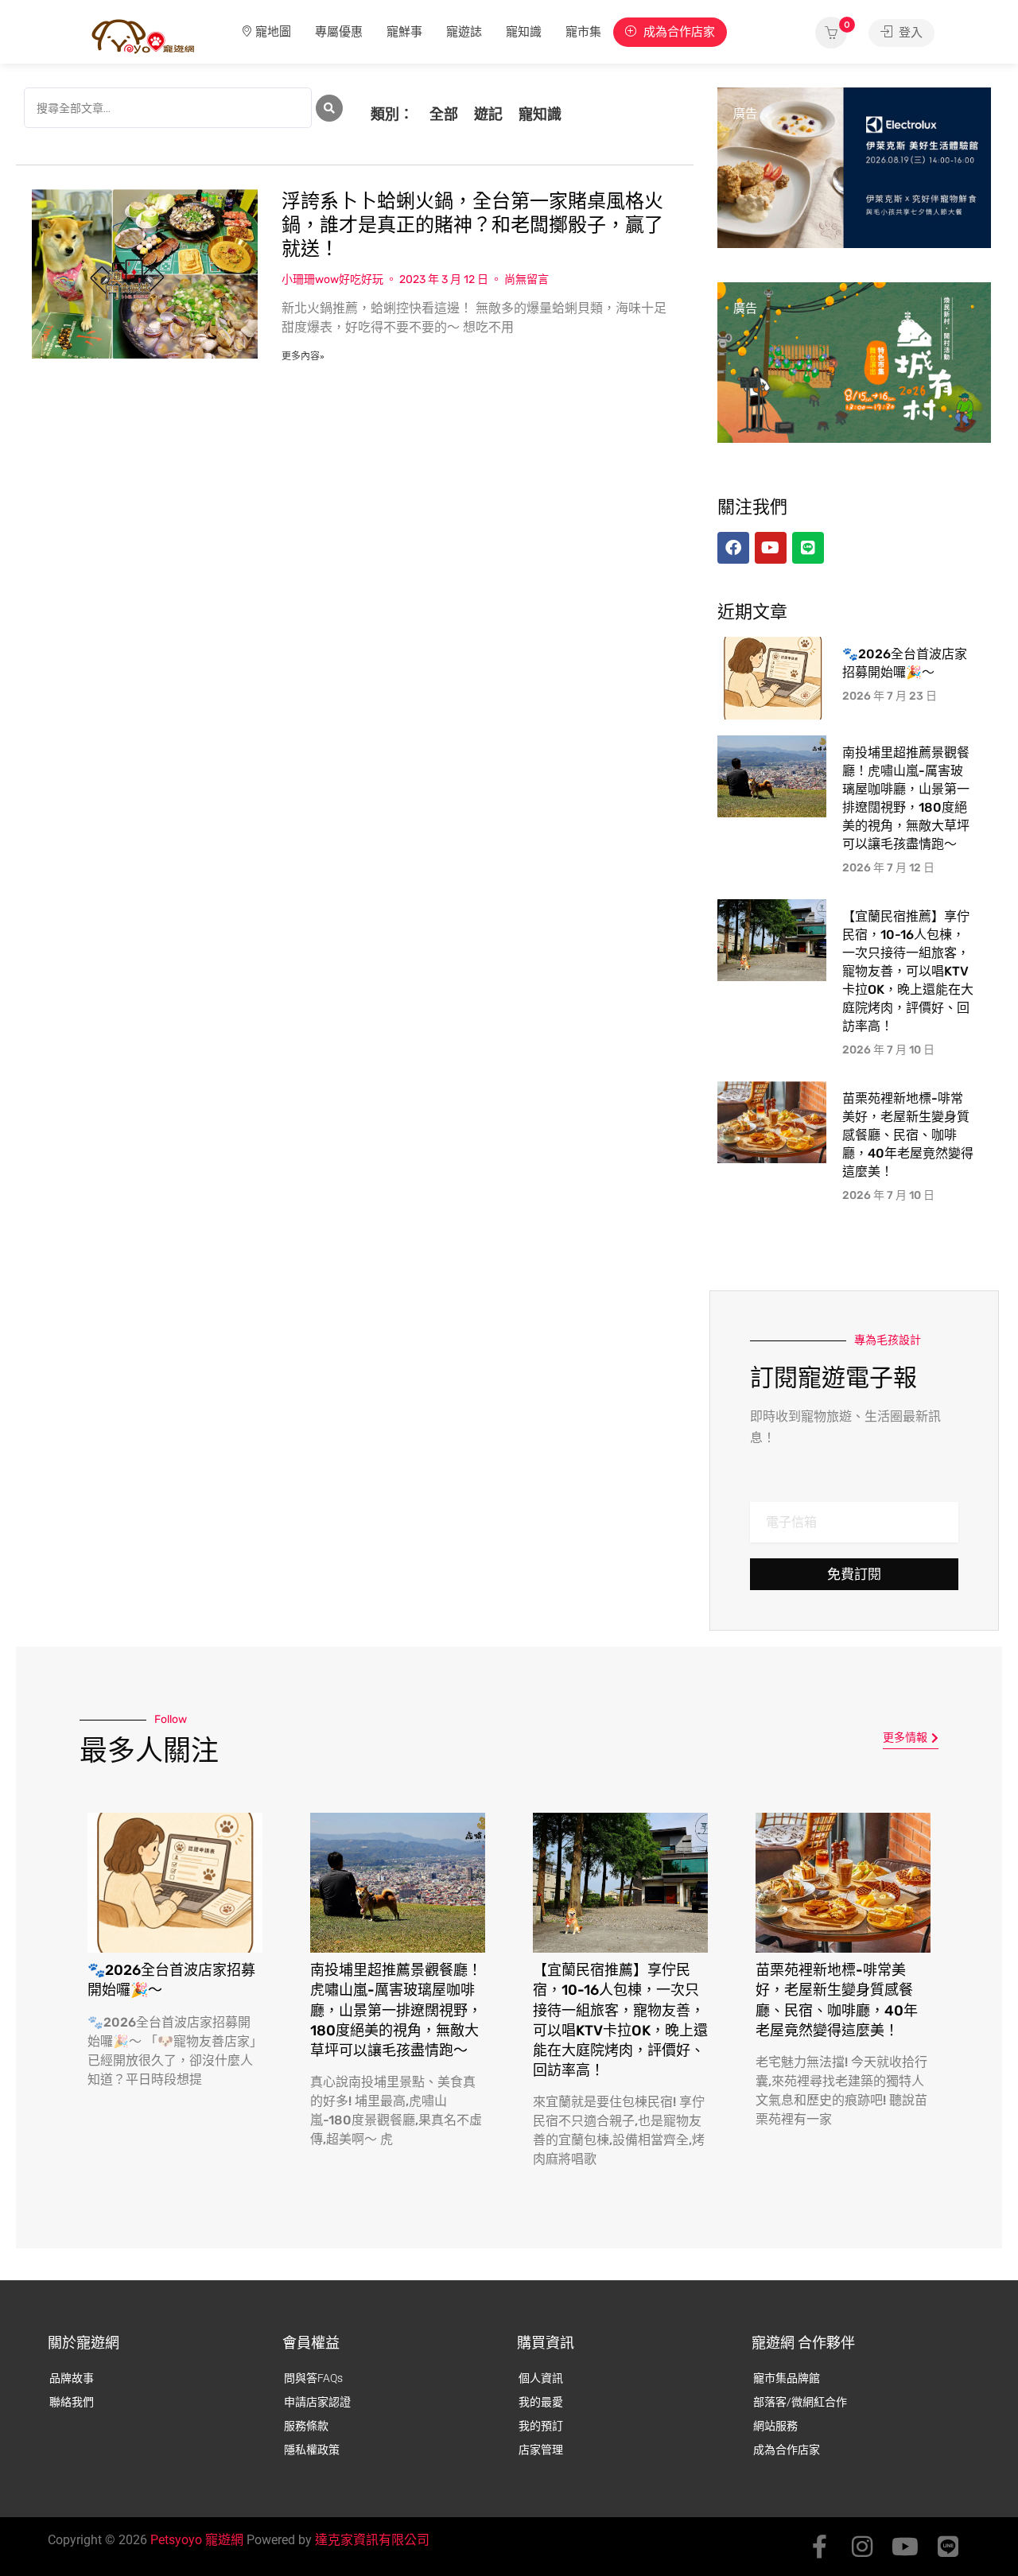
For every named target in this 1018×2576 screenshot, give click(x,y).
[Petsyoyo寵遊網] (143, 35)
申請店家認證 (317, 2402)
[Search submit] (329, 108)
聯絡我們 (72, 2402)
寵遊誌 (464, 32)
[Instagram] (862, 2547)
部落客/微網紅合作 (800, 2402)
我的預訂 (541, 2426)
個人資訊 (541, 2378)
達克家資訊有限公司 (372, 2540)
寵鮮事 (404, 32)
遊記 (488, 114)
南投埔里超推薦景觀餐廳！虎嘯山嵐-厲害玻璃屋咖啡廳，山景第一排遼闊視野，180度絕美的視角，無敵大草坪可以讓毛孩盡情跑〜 (396, 2010)
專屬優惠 (339, 32)
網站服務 (775, 2426)
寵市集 (583, 32)
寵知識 (524, 32)
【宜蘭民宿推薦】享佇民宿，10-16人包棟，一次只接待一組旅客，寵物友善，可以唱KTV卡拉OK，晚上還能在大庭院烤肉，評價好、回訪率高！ (908, 971)
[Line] (948, 2547)
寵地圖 (273, 32)
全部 (444, 114)
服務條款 (306, 2426)
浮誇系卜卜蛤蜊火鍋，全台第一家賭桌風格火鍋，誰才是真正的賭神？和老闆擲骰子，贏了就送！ (472, 225)
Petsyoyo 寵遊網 (197, 2540)
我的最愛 (541, 2402)
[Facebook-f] (819, 2547)
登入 (909, 33)
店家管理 (541, 2450)
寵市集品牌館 (787, 2378)
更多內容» (303, 356)
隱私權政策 (312, 2450)
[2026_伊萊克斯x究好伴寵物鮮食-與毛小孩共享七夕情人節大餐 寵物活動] (854, 167)
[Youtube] (905, 2547)
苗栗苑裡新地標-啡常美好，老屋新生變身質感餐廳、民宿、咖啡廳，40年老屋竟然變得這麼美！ (908, 1135)
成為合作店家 (678, 32)
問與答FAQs (313, 2378)
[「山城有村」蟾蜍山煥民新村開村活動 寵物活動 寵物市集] (854, 362)
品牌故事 (72, 2378)
